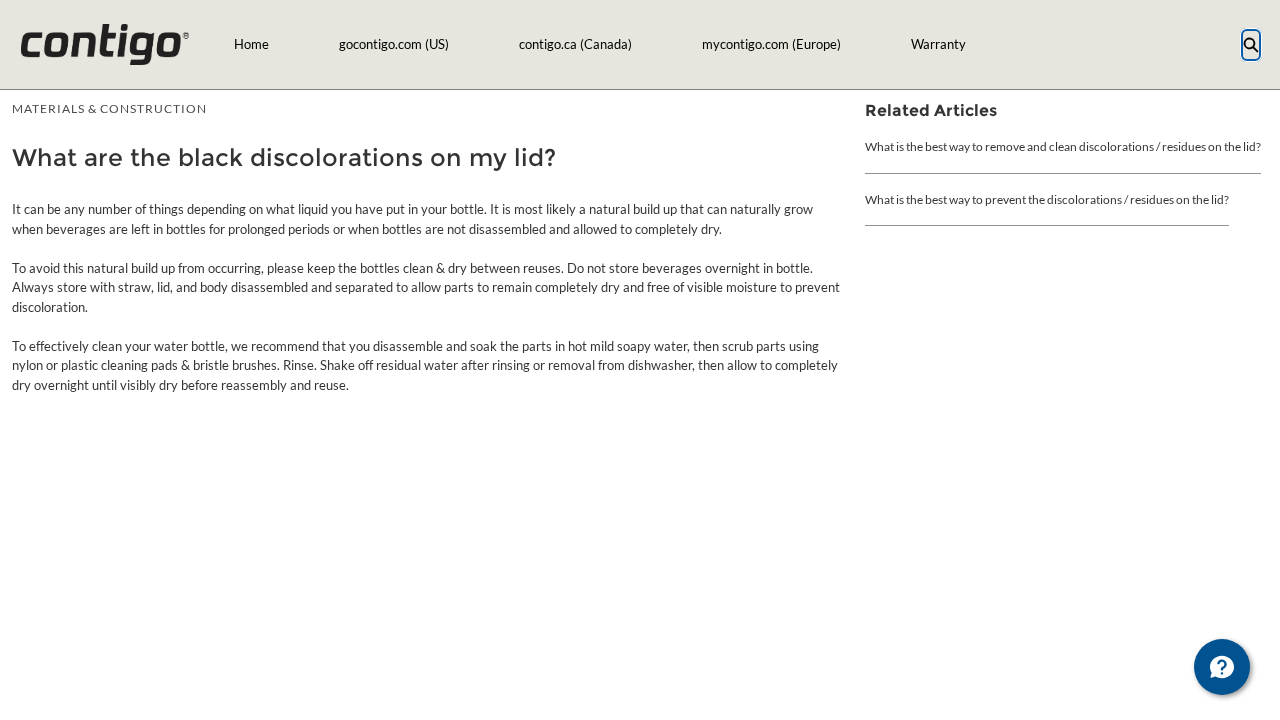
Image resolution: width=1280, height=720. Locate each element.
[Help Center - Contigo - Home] (104, 44)
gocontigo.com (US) (394, 44)
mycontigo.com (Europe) (771, 44)
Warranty (938, 44)
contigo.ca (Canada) (575, 44)
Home (251, 44)
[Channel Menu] (1222, 667)
